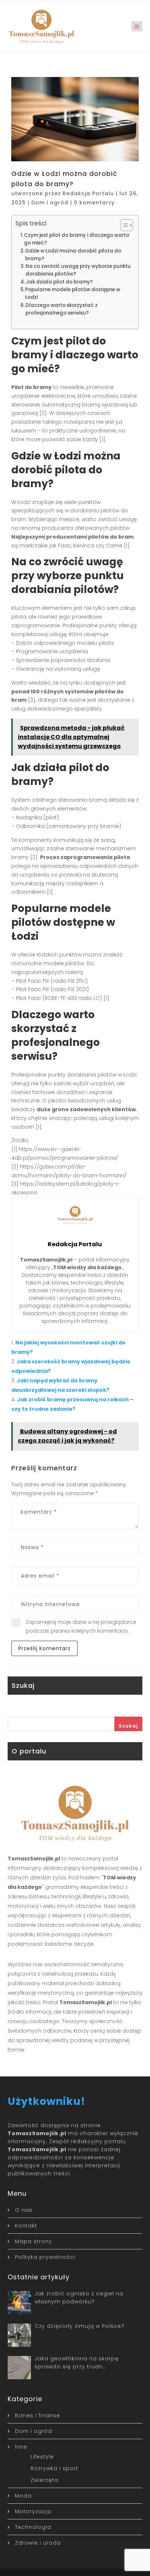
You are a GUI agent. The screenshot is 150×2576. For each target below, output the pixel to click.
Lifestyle (42, 2457)
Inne (21, 2447)
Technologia (33, 2527)
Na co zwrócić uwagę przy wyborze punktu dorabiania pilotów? (78, 270)
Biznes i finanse (37, 2415)
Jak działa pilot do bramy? (59, 282)
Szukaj (128, 1726)
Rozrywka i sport (54, 2468)
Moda (23, 2496)
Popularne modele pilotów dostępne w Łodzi (73, 293)
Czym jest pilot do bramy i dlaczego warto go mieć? (77, 239)
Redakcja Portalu (88, 193)
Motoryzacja (33, 2511)
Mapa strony (33, 2241)
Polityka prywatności (45, 2257)
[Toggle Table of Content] (123, 225)
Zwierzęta (44, 2480)
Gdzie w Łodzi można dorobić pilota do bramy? (73, 255)
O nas (24, 2210)
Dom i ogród (50, 203)
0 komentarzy (94, 203)
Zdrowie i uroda (38, 2543)
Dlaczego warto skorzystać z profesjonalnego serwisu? (62, 309)
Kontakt (26, 2226)
